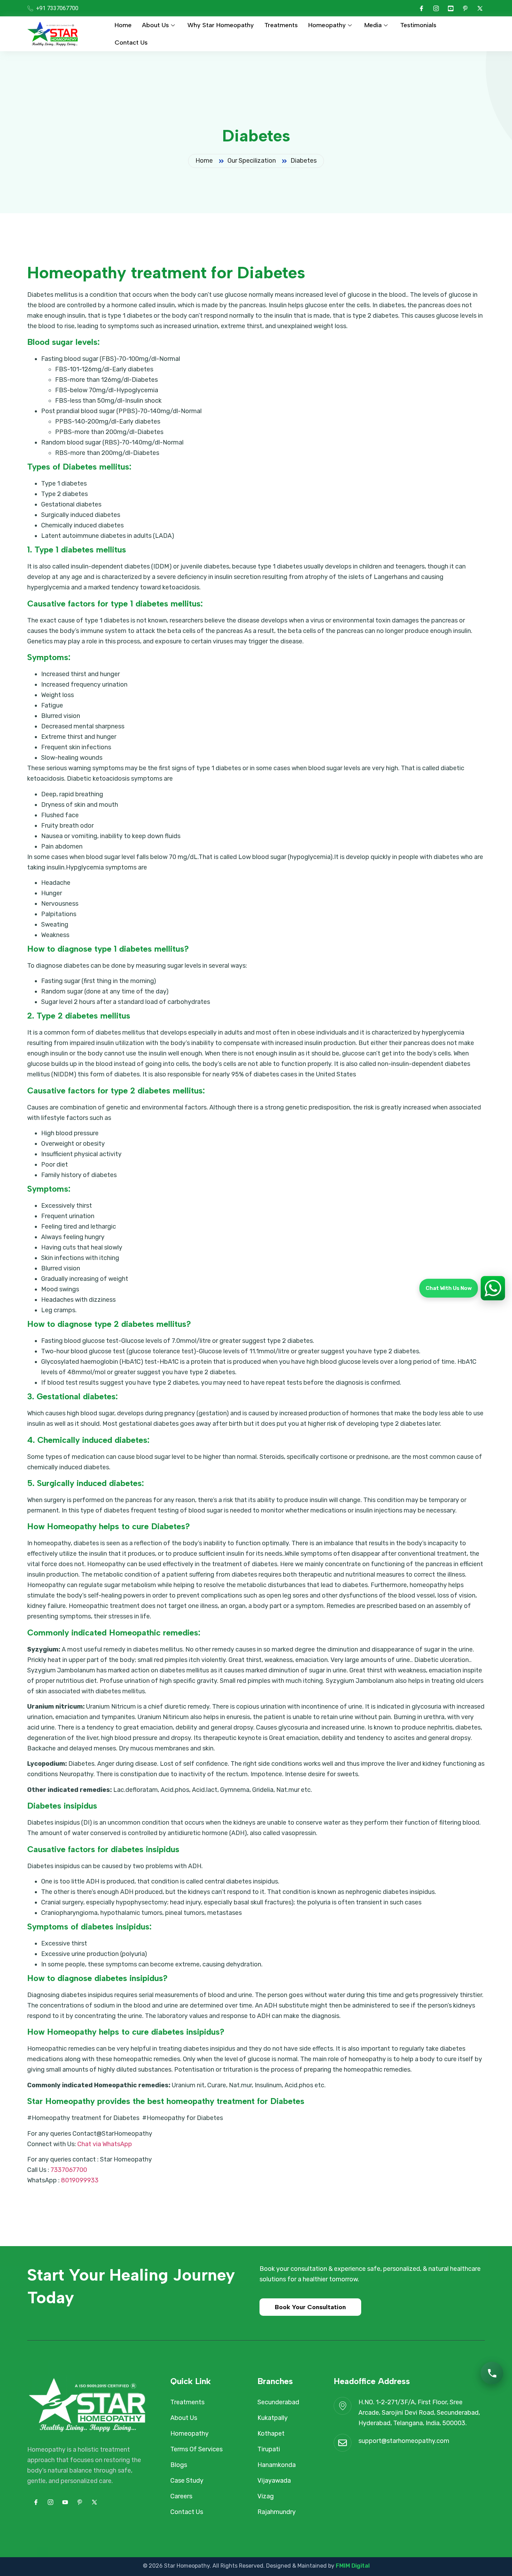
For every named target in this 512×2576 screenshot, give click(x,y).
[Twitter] (480, 8)
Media (373, 25)
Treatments (281, 25)
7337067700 (69, 2170)
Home (123, 25)
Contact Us (131, 42)
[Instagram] (436, 8)
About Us (156, 25)
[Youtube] (451, 8)
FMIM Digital (353, 2566)
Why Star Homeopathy (221, 25)
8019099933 (80, 2180)
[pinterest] (465, 8)
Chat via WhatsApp (105, 2144)
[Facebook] (421, 8)
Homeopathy (327, 25)
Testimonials (418, 25)
